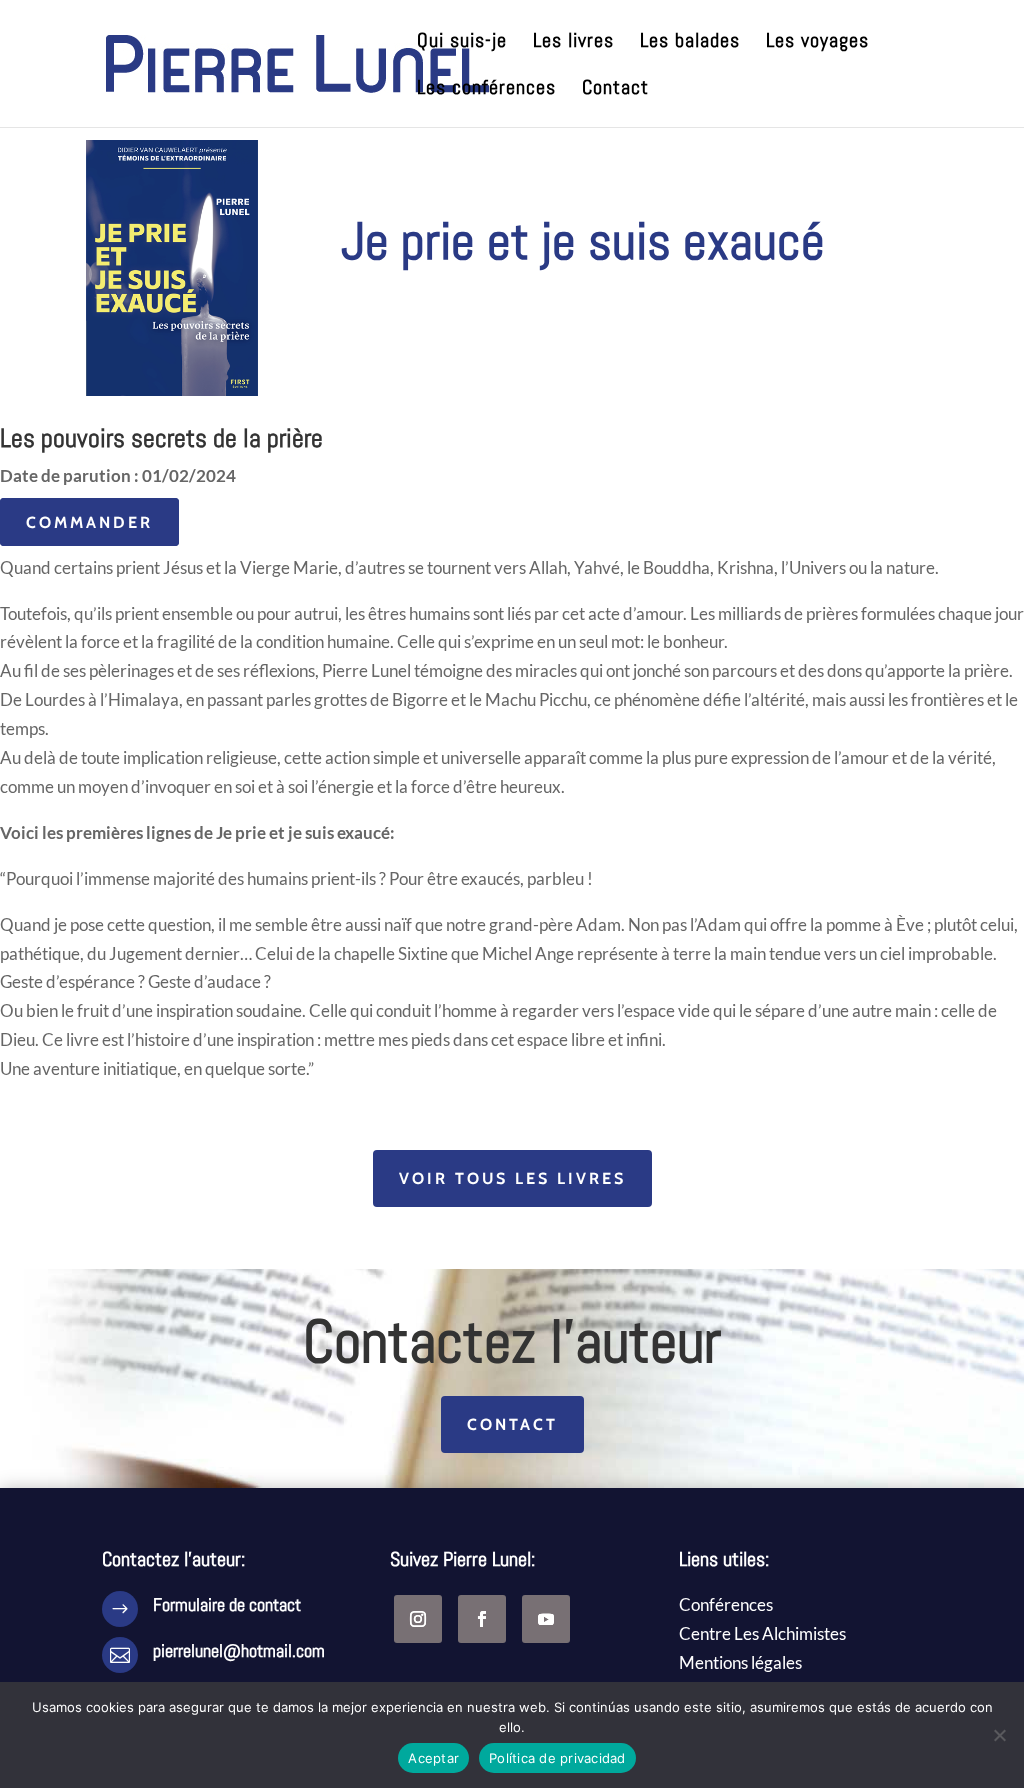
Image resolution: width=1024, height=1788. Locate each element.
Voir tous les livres (512, 1178)
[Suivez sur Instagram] (418, 1619)
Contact (615, 90)
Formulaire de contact (227, 1604)
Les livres (573, 43)
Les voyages (817, 43)
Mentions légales (740, 1662)
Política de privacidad (557, 1758)
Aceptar (433, 1758)
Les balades (690, 43)
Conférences (726, 1604)
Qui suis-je (462, 43)
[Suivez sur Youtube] (546, 1619)
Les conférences (486, 90)
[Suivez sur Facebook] (482, 1619)
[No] (999, 1735)
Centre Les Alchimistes (762, 1633)
